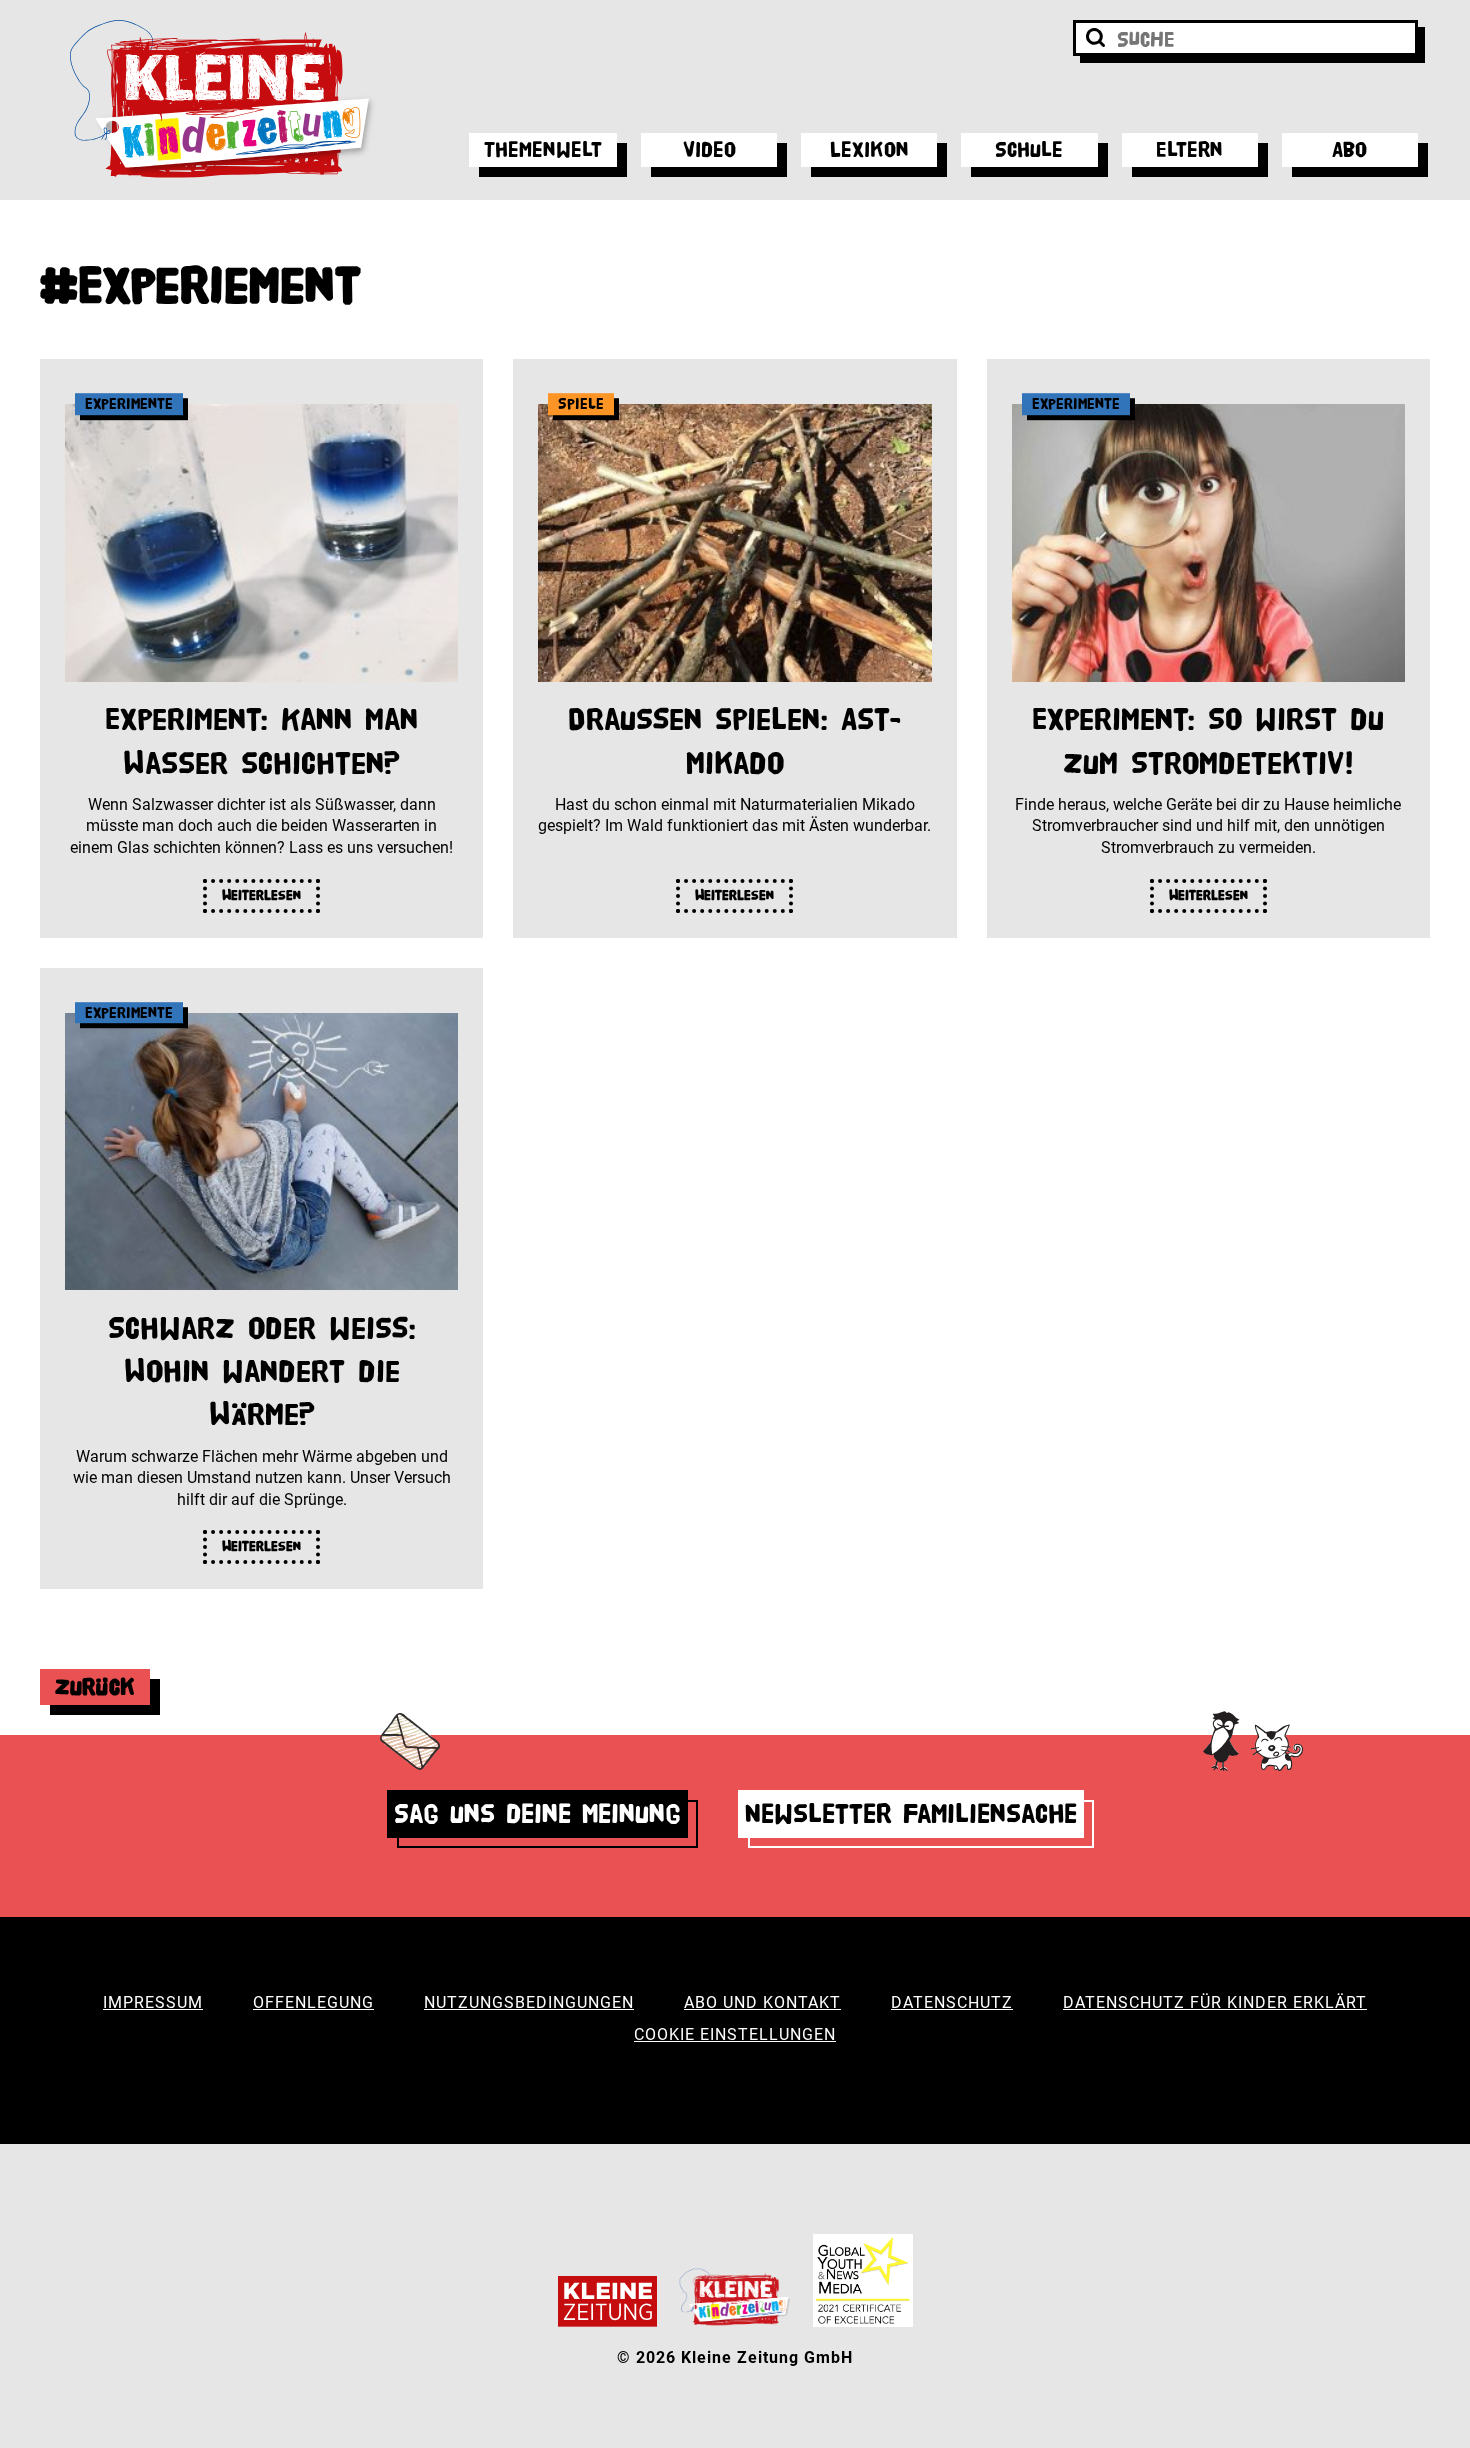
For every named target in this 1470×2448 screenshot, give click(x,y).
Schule (1029, 149)
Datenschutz (952, 2002)
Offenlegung (313, 2002)
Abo (1349, 149)
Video (709, 149)
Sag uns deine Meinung (537, 1813)
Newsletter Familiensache (911, 1813)
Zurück (95, 1686)
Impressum (153, 2002)
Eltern (1189, 149)
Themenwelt (543, 149)
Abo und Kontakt (762, 2002)
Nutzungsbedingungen (529, 2002)
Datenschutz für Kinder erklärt (1215, 2002)
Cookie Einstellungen (735, 2034)
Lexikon (869, 149)
